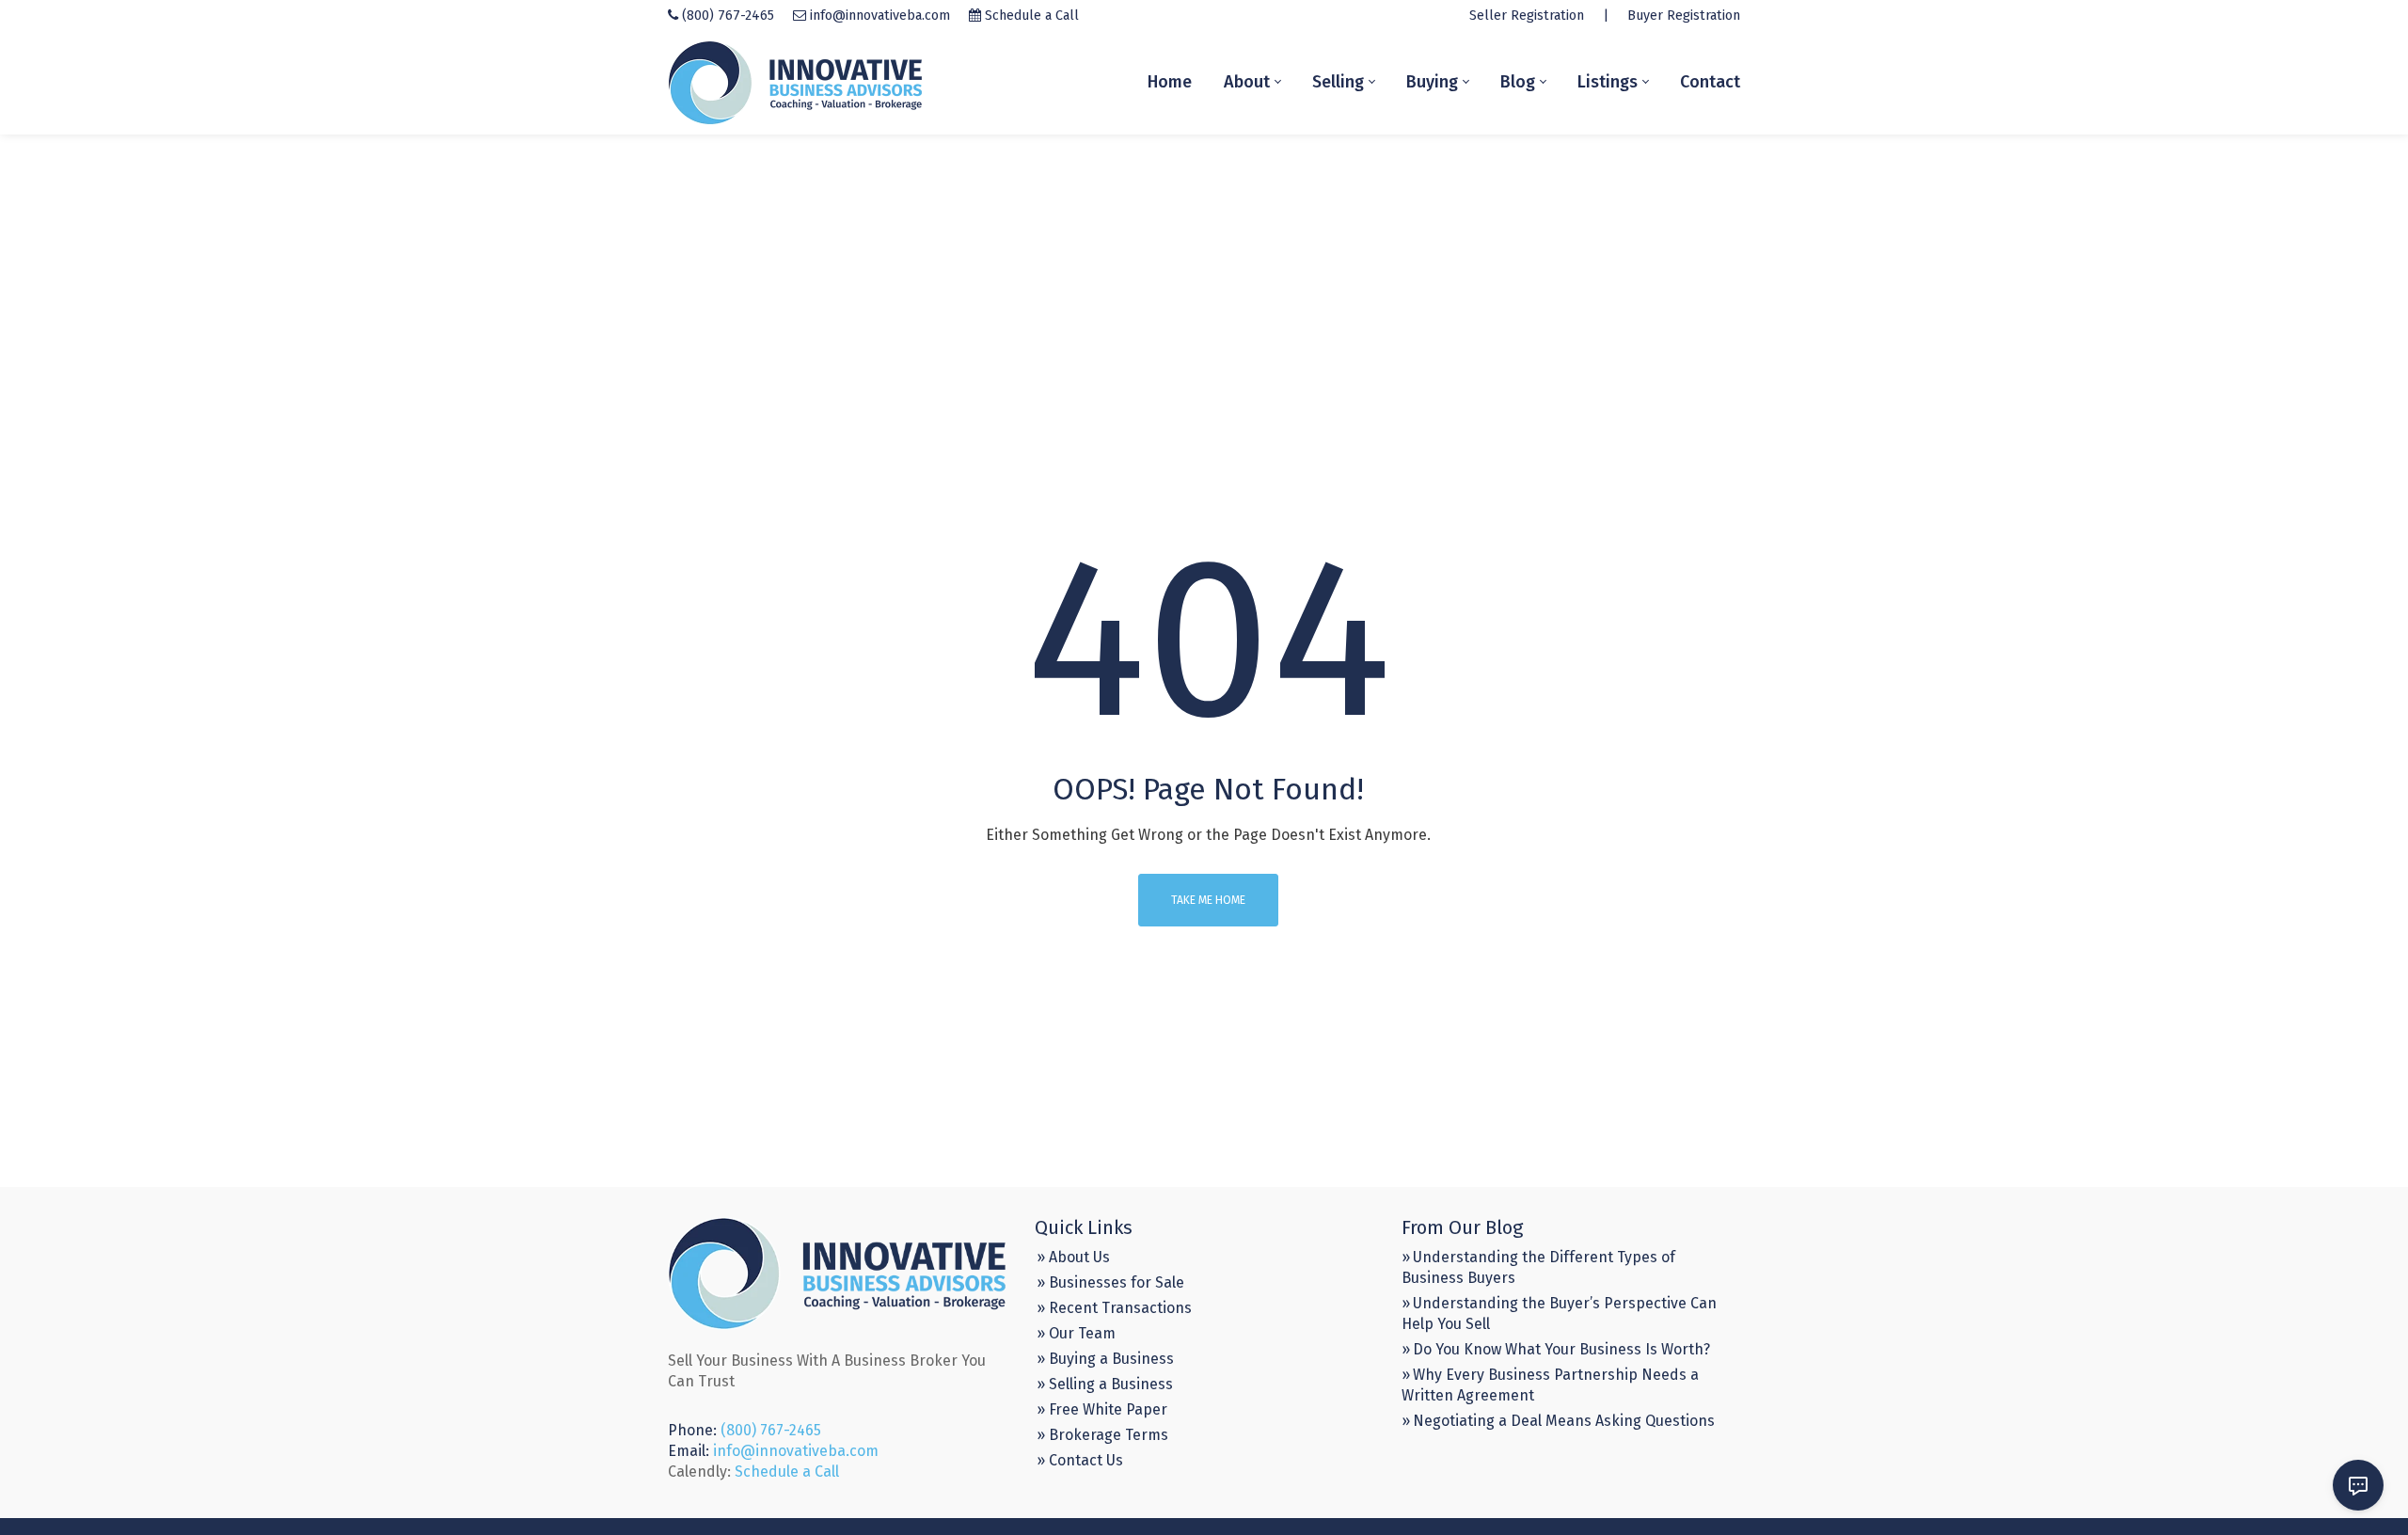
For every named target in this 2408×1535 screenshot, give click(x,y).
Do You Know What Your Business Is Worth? (1561, 1349)
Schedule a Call (1032, 16)
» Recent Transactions (1114, 1308)
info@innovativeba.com (880, 16)
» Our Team (1076, 1333)
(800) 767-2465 (728, 16)
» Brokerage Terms (1102, 1435)
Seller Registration (1527, 16)
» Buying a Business (1105, 1359)
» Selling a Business (1105, 1384)
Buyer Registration (1684, 16)
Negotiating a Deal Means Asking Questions (1564, 1421)
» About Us (1073, 1257)
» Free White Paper (1102, 1409)
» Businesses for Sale (1110, 1282)
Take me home (1208, 900)
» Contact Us (1080, 1460)
